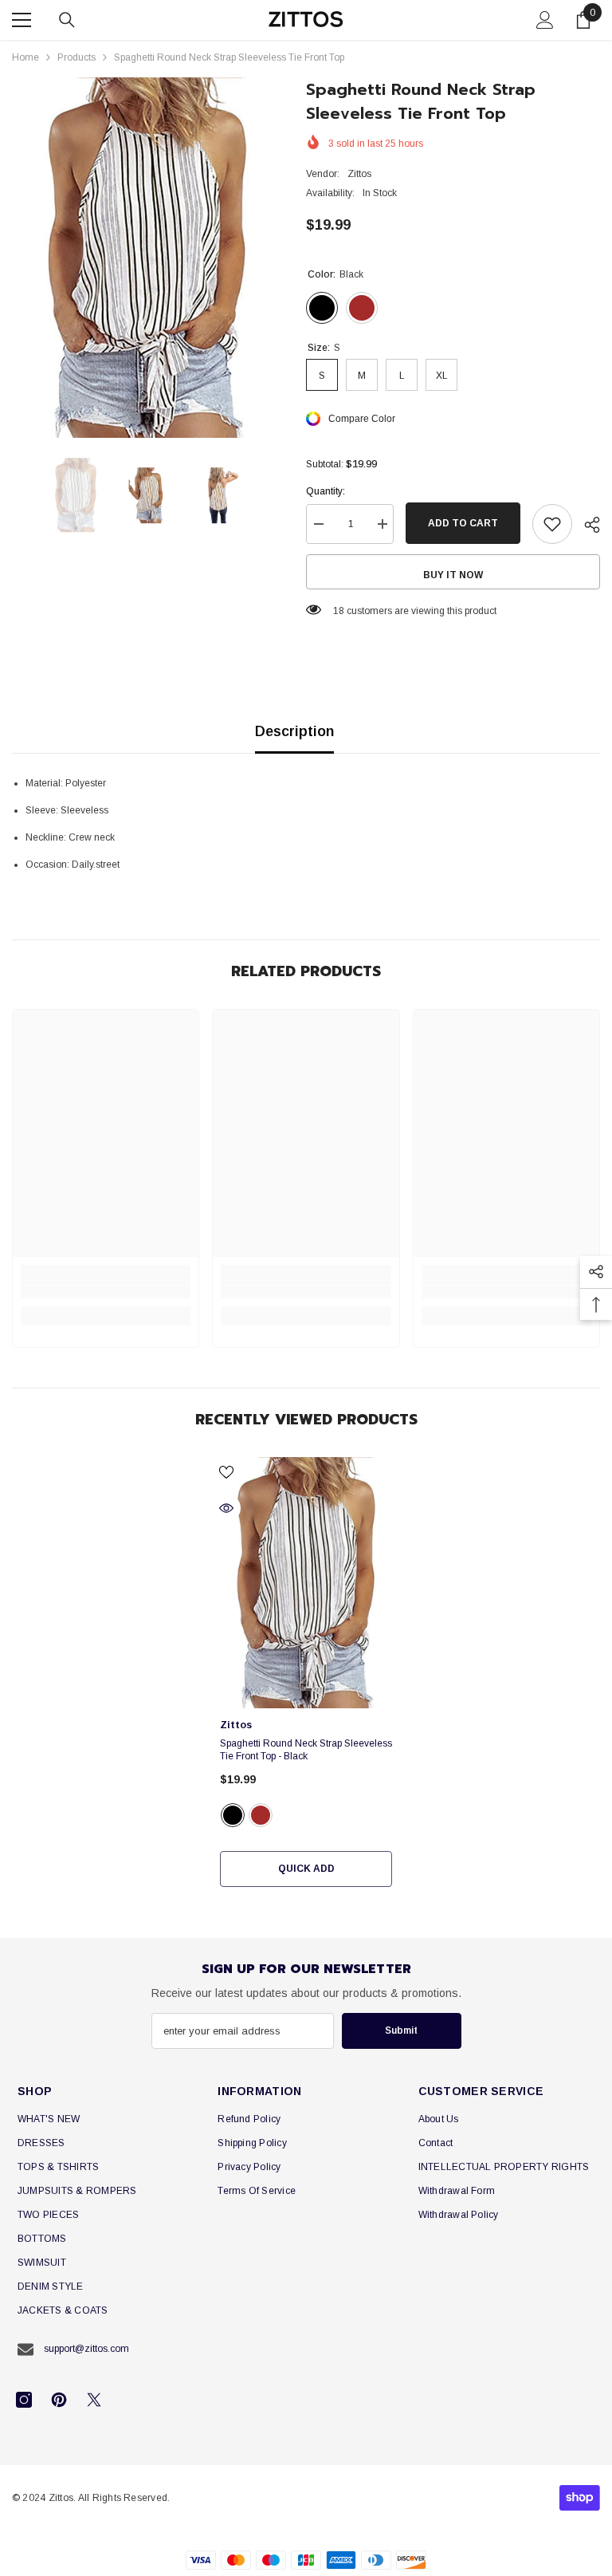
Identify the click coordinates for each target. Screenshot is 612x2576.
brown (261, 1815)
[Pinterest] (59, 2400)
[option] (147, 258)
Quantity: (326, 491)
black (233, 1815)
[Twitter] (94, 2400)
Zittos (359, 174)
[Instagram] (24, 2400)
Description (294, 731)
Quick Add (306, 1869)
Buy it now (453, 575)
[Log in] (545, 20)
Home (25, 57)
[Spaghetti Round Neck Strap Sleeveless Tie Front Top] (306, 1583)
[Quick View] (226, 1508)
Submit (401, 2030)
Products (76, 57)
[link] (106, 1292)
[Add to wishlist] (552, 524)
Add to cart (463, 523)
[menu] (22, 20)
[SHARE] (586, 525)
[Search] (67, 20)
